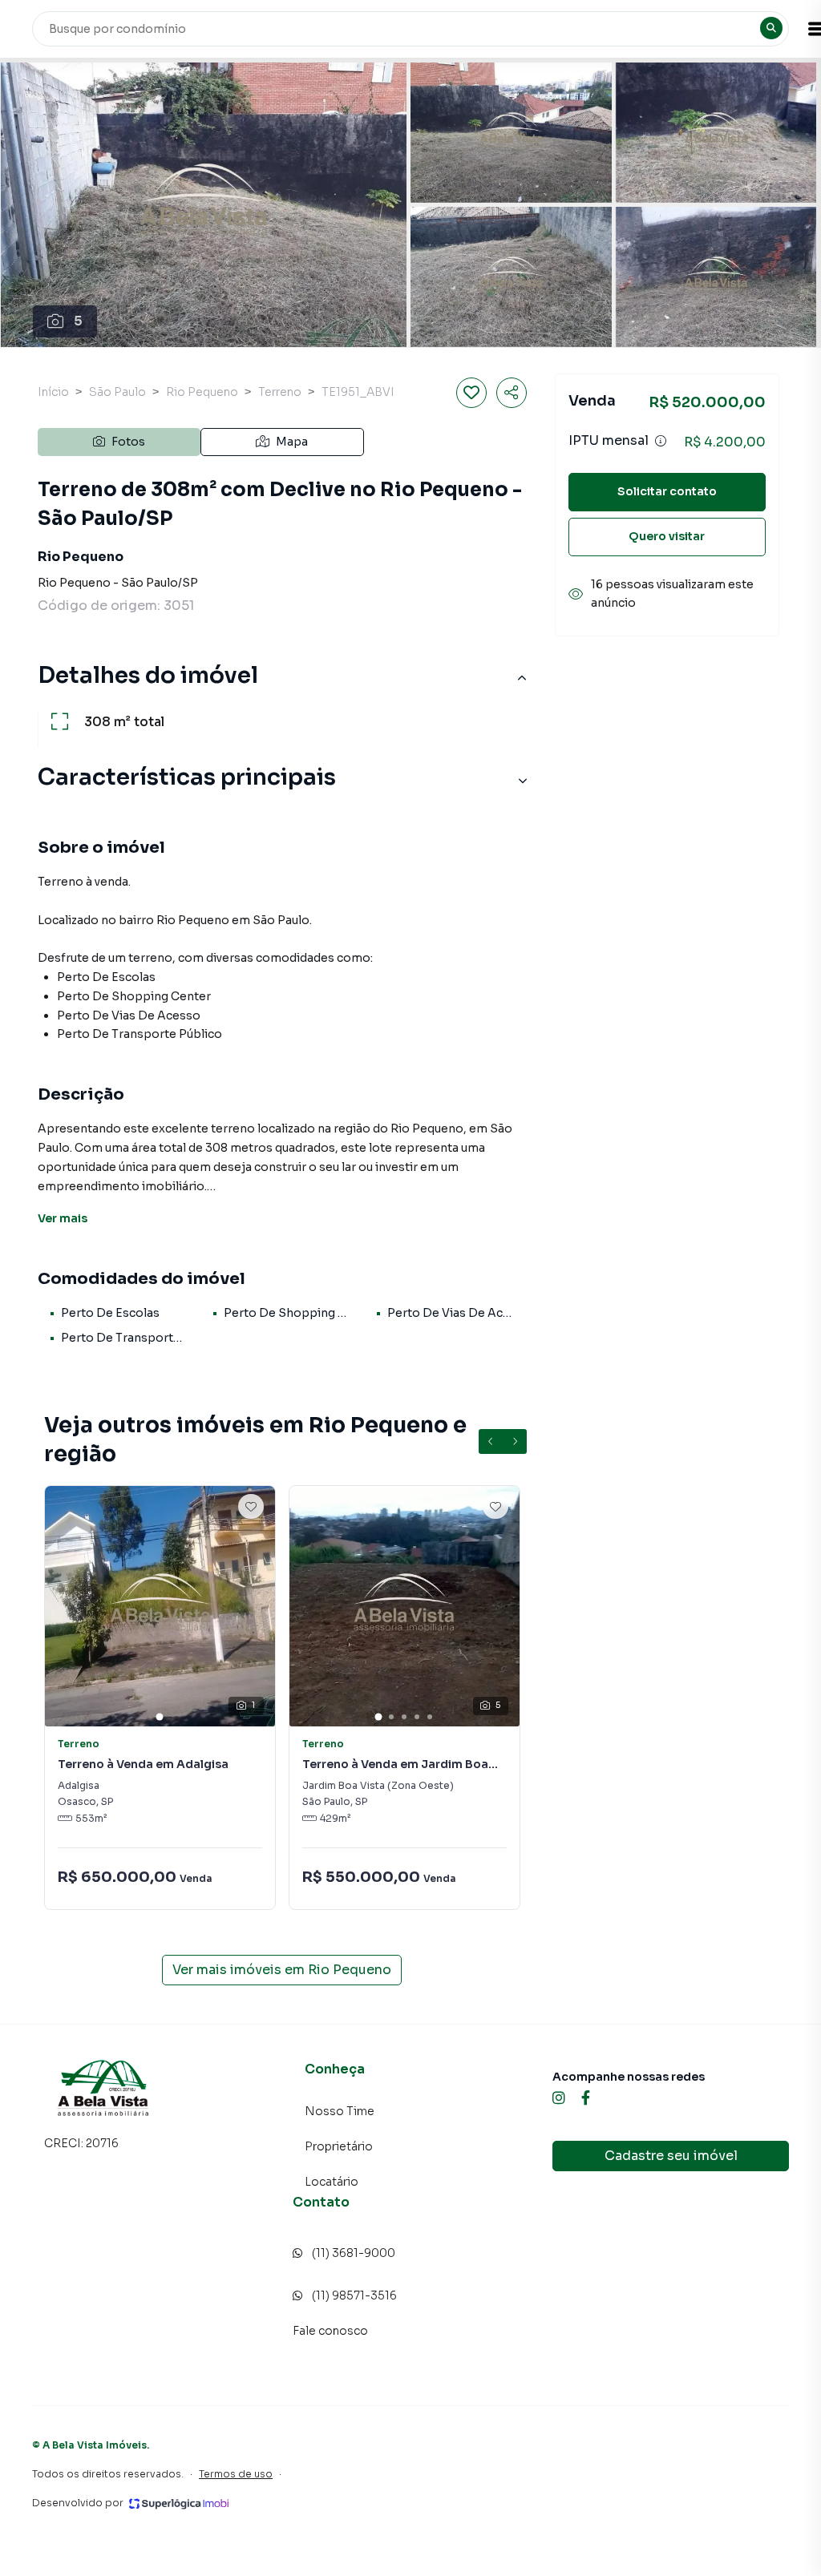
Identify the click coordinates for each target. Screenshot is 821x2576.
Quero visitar (667, 536)
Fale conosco (330, 2331)
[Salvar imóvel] (471, 393)
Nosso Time (340, 2111)
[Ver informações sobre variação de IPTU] (661, 441)
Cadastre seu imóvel (671, 2156)
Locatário (332, 2182)
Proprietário (339, 2146)
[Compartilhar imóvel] (512, 393)
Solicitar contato (667, 491)
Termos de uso (236, 2474)
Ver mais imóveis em (282, 1970)
